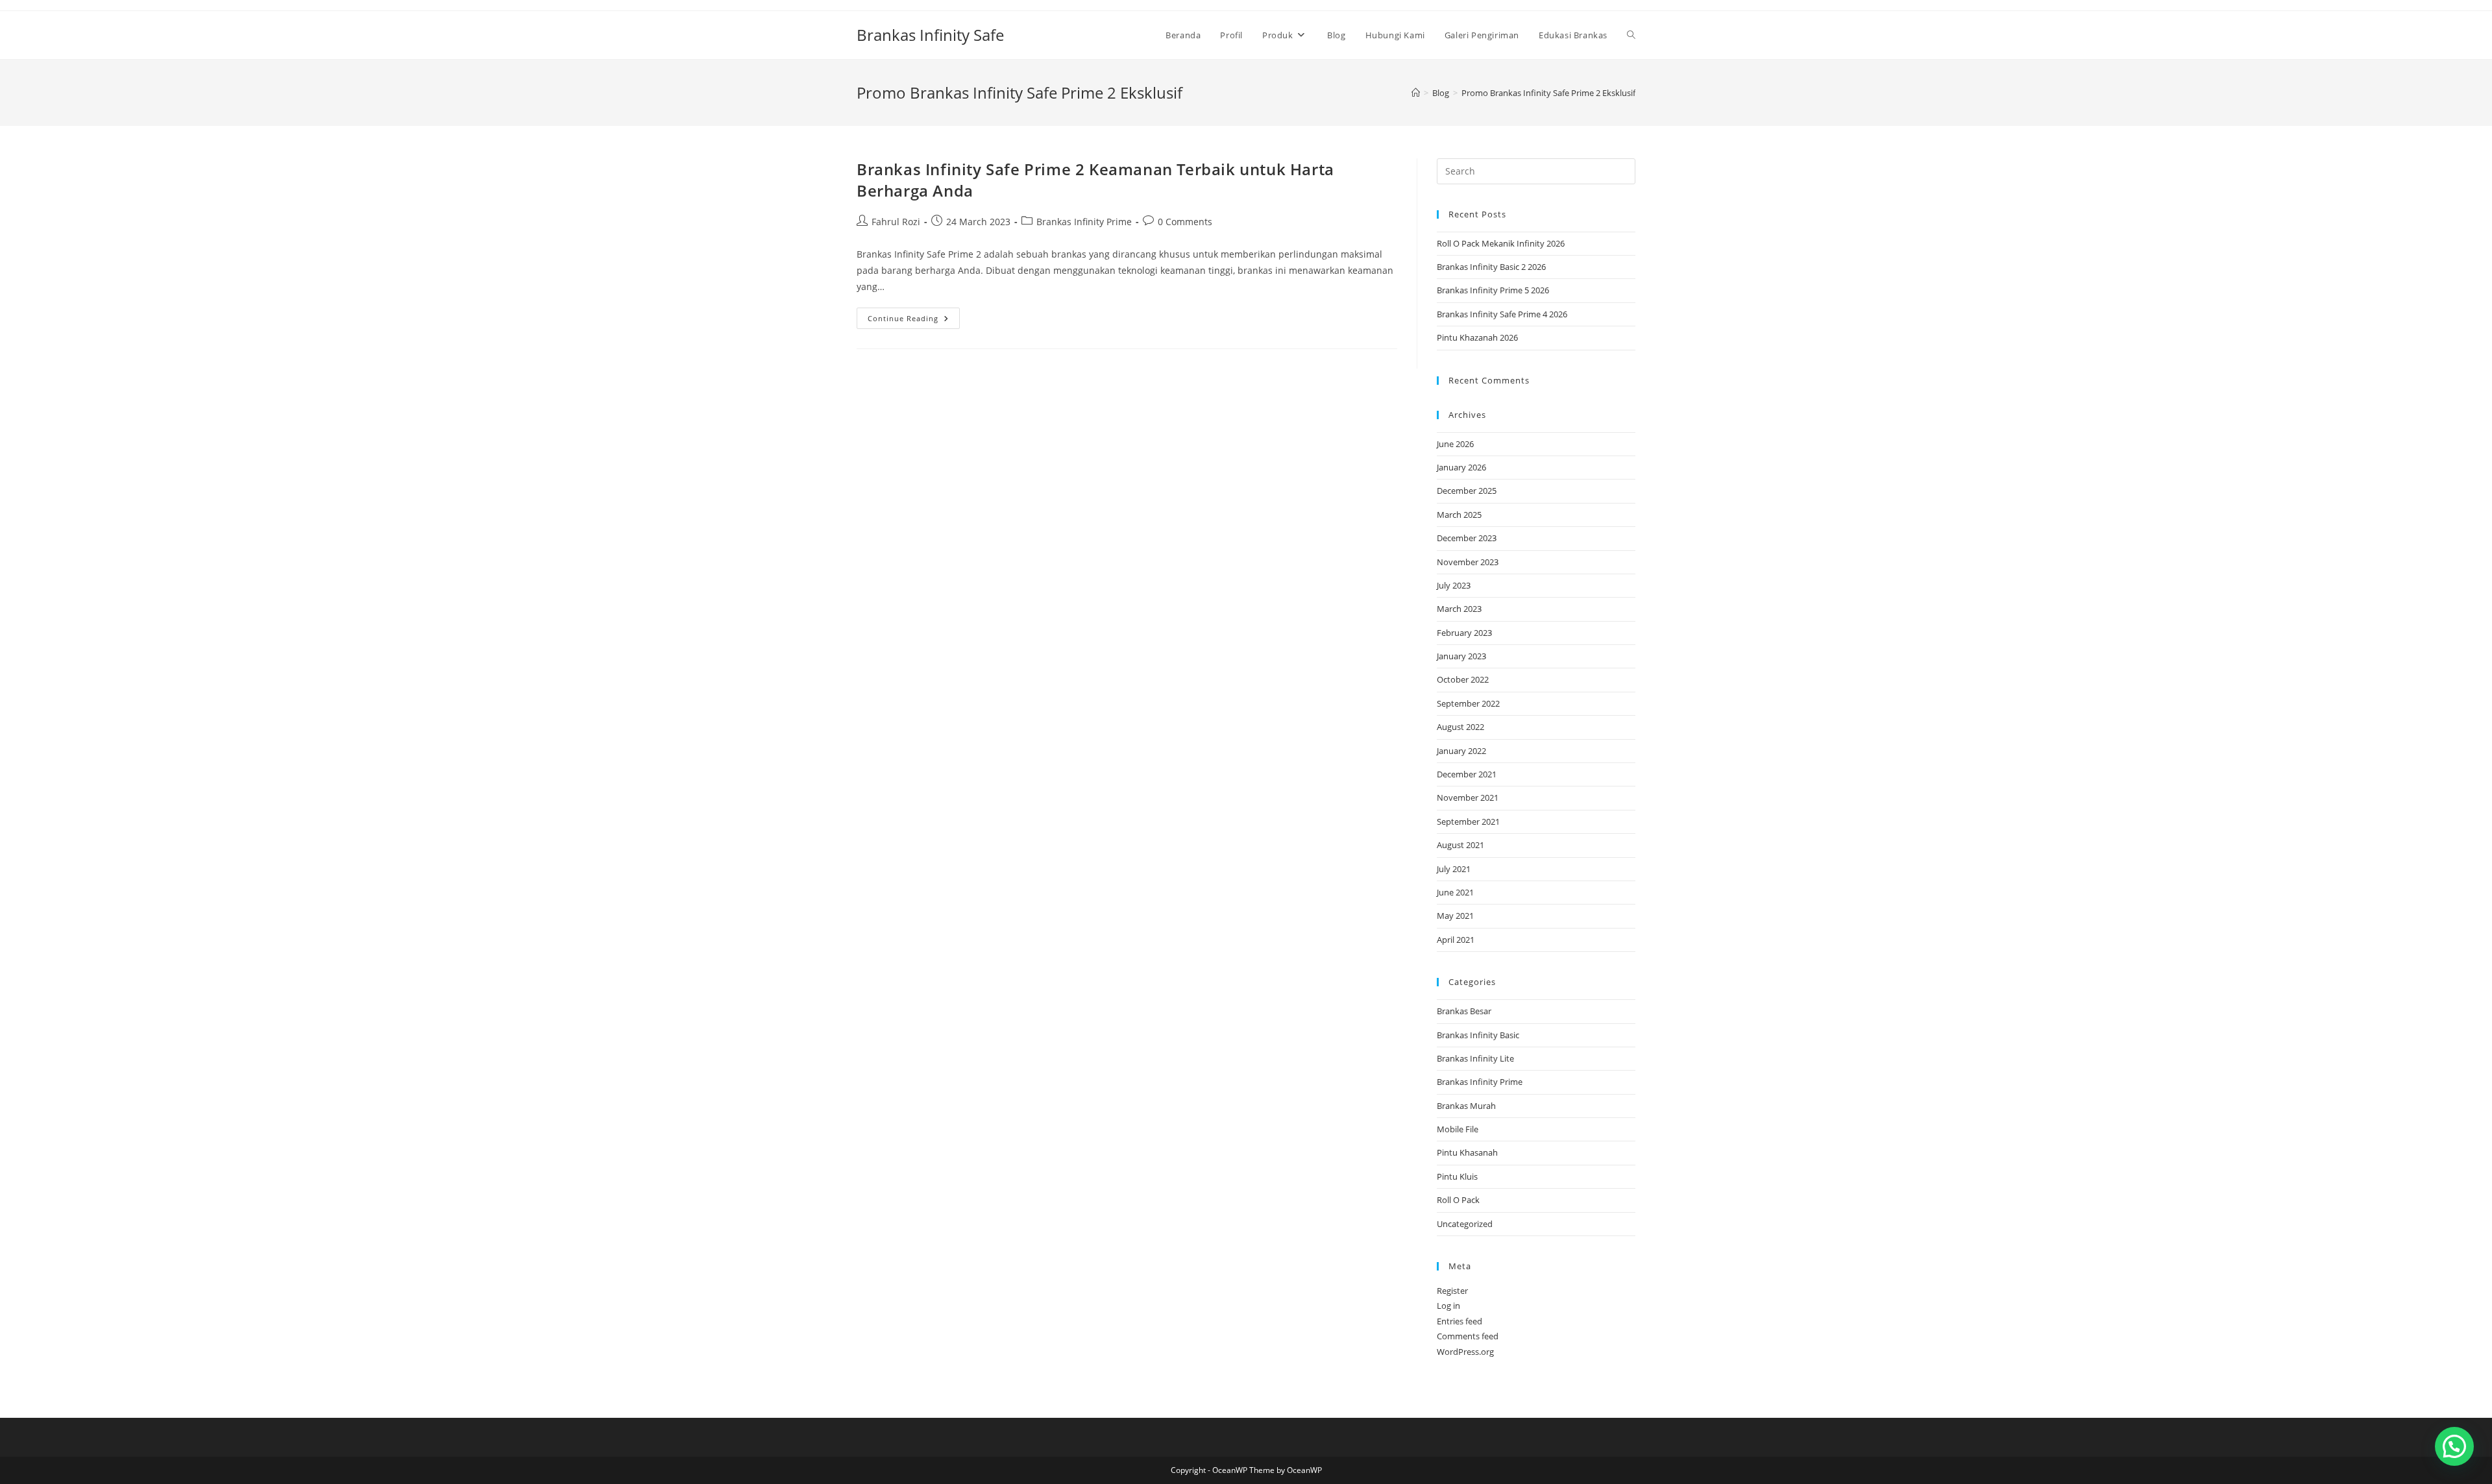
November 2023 (1468, 562)
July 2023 (1454, 585)
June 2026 (1455, 444)
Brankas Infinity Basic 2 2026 (1491, 267)
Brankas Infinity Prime (1084, 222)
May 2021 (1455, 916)
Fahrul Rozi (896, 222)
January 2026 (1461, 467)
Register (1452, 1291)
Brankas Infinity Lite (1475, 1058)
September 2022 (1468, 703)
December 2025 (1467, 491)
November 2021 (1468, 797)
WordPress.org (1465, 1352)
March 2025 (1459, 515)
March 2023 (1459, 609)
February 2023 (1464, 633)
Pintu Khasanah (1467, 1152)
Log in (1448, 1306)
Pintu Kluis (1457, 1176)
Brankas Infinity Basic (1478, 1035)
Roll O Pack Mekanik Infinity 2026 (1501, 243)
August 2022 (1460, 727)
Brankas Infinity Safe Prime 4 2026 (1502, 314)
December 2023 (1467, 538)
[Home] (1416, 93)
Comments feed (1468, 1336)
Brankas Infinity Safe (930, 35)
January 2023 (1461, 656)
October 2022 (1463, 679)
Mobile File (1458, 1129)
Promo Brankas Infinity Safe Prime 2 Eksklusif (1548, 93)
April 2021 (1456, 940)
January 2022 (1461, 751)
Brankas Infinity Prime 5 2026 (1493, 290)
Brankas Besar (1464, 1011)
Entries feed (1460, 1321)
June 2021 (1455, 892)
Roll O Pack (1458, 1200)
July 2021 (1454, 869)
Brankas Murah (1466, 1106)
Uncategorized (1465, 1224)
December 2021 (1467, 774)
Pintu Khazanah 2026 (1477, 337)
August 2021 (1460, 845)
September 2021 (1468, 821)
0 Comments (1185, 222)
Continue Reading (914, 321)
